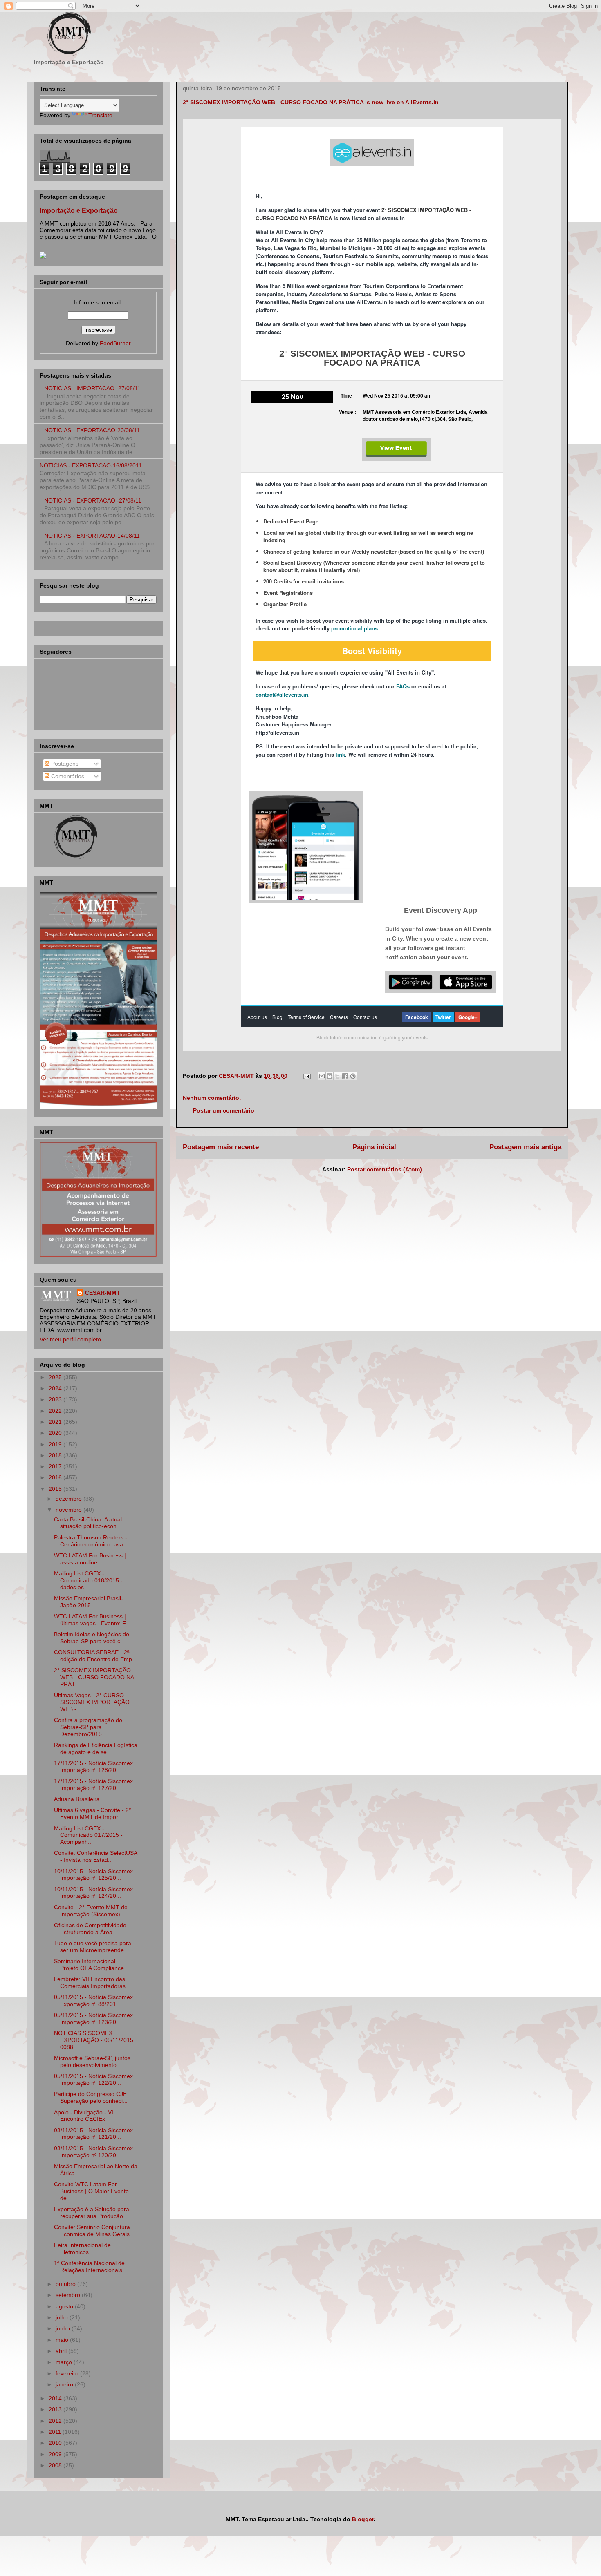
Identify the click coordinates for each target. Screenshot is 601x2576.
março (65, 2362)
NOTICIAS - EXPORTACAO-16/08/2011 (91, 465)
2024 (56, 1388)
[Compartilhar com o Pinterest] (353, 1076)
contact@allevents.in (282, 694)
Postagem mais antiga (525, 1147)
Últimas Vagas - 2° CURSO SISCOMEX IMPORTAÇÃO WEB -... (92, 1702)
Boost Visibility (372, 651)
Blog (277, 1017)
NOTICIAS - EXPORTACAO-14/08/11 (92, 536)
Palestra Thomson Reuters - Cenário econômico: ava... (91, 1541)
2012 (56, 2421)
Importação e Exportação (79, 210)
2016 (56, 1477)
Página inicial (374, 1147)
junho (64, 2328)
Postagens (64, 764)
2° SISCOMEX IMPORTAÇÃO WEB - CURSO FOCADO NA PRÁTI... (94, 1677)
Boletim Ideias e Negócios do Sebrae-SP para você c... (92, 1638)
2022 (56, 1411)
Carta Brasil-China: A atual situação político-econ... (88, 1523)
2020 (56, 1433)
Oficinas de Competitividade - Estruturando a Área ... (92, 1929)
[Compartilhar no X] (337, 1076)
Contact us (365, 1017)
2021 (56, 1422)
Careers (339, 1017)
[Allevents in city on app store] (466, 982)
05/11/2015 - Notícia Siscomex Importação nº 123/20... (93, 2019)
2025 (56, 1377)
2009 (56, 2454)
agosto (65, 2306)
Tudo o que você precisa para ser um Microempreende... (93, 1947)
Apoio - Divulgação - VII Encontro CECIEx (84, 2116)
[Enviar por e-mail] (322, 1076)
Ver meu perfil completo (70, 1339)
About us (257, 1017)
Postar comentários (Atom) (385, 1169)
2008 (56, 2465)
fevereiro (68, 2373)
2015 (56, 1489)
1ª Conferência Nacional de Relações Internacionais (89, 2267)
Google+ (468, 1017)
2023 (56, 1399)
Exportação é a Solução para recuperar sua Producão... (92, 2213)
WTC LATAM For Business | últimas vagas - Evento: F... (92, 1620)
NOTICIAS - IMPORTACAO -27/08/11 (92, 388)
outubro (66, 2284)
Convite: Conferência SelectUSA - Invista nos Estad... (95, 1856)
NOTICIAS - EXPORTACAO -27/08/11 (93, 500)
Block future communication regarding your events (372, 1037)
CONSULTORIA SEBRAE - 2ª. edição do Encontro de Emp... (95, 1656)
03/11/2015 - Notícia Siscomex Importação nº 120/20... (93, 2152)
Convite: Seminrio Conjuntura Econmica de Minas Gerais (92, 2231)
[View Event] (396, 449)
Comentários (67, 776)
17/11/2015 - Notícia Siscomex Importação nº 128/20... (93, 1766)
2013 (56, 2409)
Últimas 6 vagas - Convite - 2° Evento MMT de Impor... (93, 1813)
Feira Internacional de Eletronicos (82, 2249)
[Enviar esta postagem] (306, 1076)
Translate (100, 115)
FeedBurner (115, 343)
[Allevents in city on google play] (410, 982)
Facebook (417, 1017)
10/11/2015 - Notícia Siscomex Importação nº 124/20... (93, 1893)
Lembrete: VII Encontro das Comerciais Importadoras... (92, 1983)
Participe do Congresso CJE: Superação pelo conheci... (91, 2097)
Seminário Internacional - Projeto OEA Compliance (89, 1965)
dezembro (70, 1499)
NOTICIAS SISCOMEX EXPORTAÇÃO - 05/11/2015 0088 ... (94, 2040)
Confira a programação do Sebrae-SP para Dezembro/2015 (88, 1727)
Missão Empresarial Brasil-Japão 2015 (89, 1602)
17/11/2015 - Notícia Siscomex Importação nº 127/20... (93, 1784)
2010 (56, 2443)
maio (63, 2340)
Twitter (443, 1017)
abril (62, 2351)
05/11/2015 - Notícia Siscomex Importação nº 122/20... (93, 2079)
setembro (69, 2295)
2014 (56, 2398)
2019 (56, 1444)
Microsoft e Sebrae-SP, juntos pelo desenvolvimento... (92, 2061)
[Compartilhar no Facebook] (345, 1076)
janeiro (65, 2384)
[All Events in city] (372, 153)
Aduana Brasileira (77, 1799)
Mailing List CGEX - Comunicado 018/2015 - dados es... (88, 1580)
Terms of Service (306, 1017)
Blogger (363, 2519)
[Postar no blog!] (330, 1076)
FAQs (403, 686)
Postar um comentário (224, 1110)
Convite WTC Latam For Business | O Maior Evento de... (91, 2191)
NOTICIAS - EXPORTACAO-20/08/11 (92, 430)
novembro (70, 1510)
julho (63, 2317)
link (340, 754)
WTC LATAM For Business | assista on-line (90, 1559)
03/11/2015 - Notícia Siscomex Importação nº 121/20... (93, 2134)
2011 (56, 2432)
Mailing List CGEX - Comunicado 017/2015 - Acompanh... (88, 1835)
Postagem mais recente (221, 1147)
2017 (56, 1466)
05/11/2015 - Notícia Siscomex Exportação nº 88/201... (93, 2001)
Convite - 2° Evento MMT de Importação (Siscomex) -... (91, 1911)
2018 (56, 1455)
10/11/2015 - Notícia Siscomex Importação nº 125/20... (93, 1875)
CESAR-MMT (103, 1293)
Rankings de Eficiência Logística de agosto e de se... (96, 1748)
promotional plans (354, 628)
